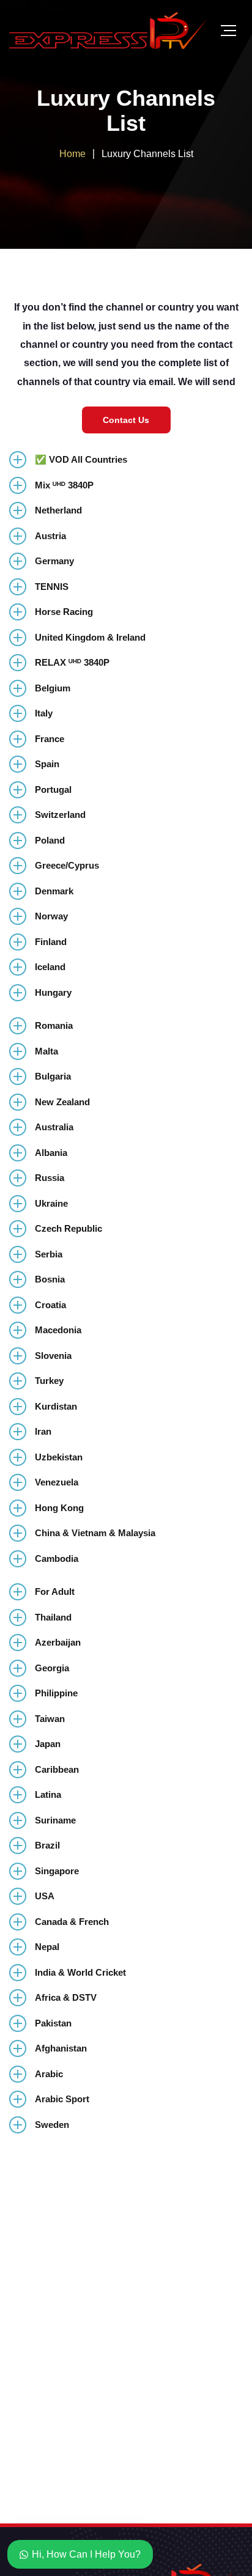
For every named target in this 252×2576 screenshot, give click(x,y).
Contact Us (126, 420)
